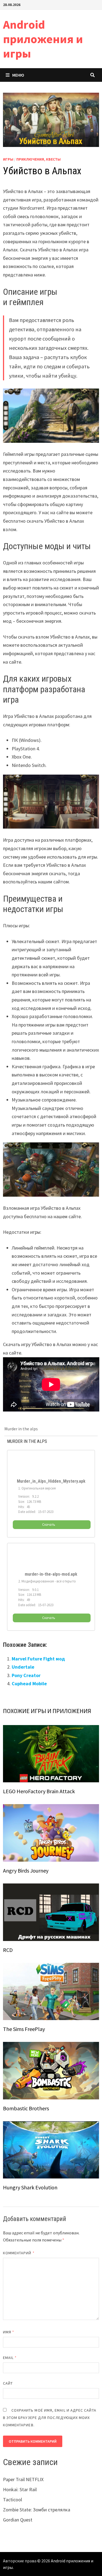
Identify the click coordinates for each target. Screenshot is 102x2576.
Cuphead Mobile (29, 1683)
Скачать (49, 1525)
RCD (8, 1950)
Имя (9, 2332)
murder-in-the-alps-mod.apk (51, 1574)
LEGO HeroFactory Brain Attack (39, 1791)
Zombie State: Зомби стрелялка (37, 2510)
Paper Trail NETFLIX (23, 2479)
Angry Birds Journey (26, 1871)
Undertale (23, 1667)
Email (10, 2358)
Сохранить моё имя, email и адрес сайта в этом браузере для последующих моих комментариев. (50, 2418)
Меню (18, 75)
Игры (8, 159)
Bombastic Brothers (26, 2108)
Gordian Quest (18, 2520)
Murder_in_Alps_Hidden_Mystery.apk (51, 1481)
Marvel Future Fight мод (38, 1659)
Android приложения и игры (43, 39)
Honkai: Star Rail (20, 2489)
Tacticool (13, 2500)
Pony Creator (26, 1675)
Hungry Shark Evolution (30, 2187)
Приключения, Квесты (38, 159)
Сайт (8, 2383)
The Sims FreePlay (24, 2029)
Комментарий (19, 2253)
